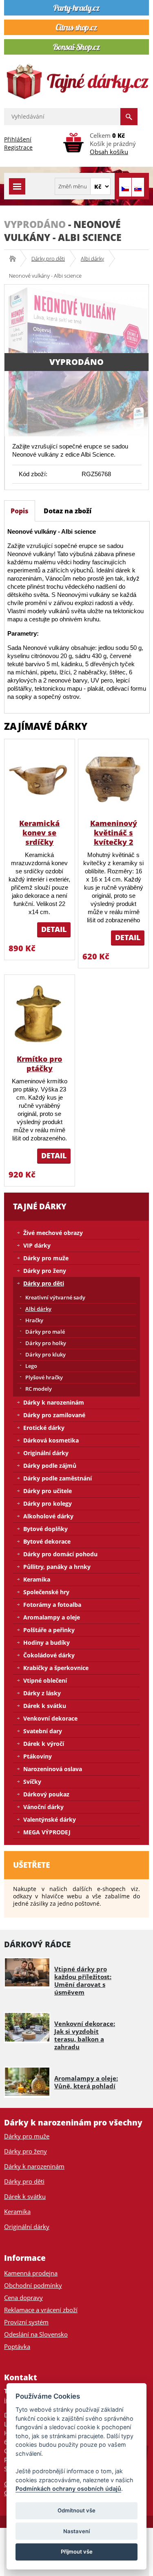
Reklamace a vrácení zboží (41, 2310)
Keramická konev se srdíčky (39, 833)
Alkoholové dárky (48, 1516)
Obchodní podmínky (33, 2285)
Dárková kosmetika (51, 1440)
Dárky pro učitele (48, 1491)
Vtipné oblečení (45, 1680)
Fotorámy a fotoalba (52, 1605)
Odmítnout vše (76, 2510)
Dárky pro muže (46, 1258)
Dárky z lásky (42, 1693)
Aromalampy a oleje (52, 1617)
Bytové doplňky (45, 1529)
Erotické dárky (44, 1428)
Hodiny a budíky (47, 1643)
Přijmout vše (77, 2552)
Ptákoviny (38, 1756)
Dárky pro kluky (45, 1354)
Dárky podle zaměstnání (58, 1478)
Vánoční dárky (43, 1807)
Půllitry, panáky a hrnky (57, 1567)
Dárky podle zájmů (50, 1466)
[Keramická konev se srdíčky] (40, 779)
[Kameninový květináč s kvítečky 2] (113, 779)
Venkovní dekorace (50, 1718)
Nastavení (76, 2531)
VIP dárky (37, 1245)
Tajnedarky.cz (15, 258)
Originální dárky (46, 1453)
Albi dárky (92, 258)
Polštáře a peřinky (49, 1630)
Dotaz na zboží (68, 511)
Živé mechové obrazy (53, 1233)
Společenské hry (46, 1592)
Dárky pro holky (46, 1343)
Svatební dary (43, 1731)
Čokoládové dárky (49, 1655)
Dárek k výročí (44, 1744)
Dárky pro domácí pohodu (60, 1554)
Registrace (18, 147)
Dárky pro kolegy (48, 1503)
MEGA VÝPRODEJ (47, 1832)
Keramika (37, 1579)
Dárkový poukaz (46, 1794)
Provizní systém (26, 2322)
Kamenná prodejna (31, 2273)
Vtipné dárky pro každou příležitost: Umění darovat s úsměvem (83, 1981)
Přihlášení (18, 139)
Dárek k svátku (45, 1706)
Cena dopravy (23, 2298)
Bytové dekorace (47, 1541)
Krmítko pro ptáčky (39, 1064)
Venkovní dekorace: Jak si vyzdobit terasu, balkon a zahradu (85, 2035)
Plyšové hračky (44, 1377)
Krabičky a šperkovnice (56, 1668)
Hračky (34, 1320)
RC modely (39, 1389)
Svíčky (32, 1782)
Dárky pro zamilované (54, 1415)
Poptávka (17, 2346)
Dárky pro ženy (45, 1271)
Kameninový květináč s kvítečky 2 (114, 833)
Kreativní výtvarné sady (55, 1297)
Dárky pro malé (45, 1332)
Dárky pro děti (48, 258)
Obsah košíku (109, 152)
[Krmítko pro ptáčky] (40, 1014)
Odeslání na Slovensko (36, 2334)
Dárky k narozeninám (54, 1402)
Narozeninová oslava (53, 1769)
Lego (31, 1366)
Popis (20, 511)
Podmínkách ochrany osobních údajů (68, 2489)
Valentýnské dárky (50, 1819)
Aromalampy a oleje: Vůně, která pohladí (86, 2082)
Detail (54, 929)
